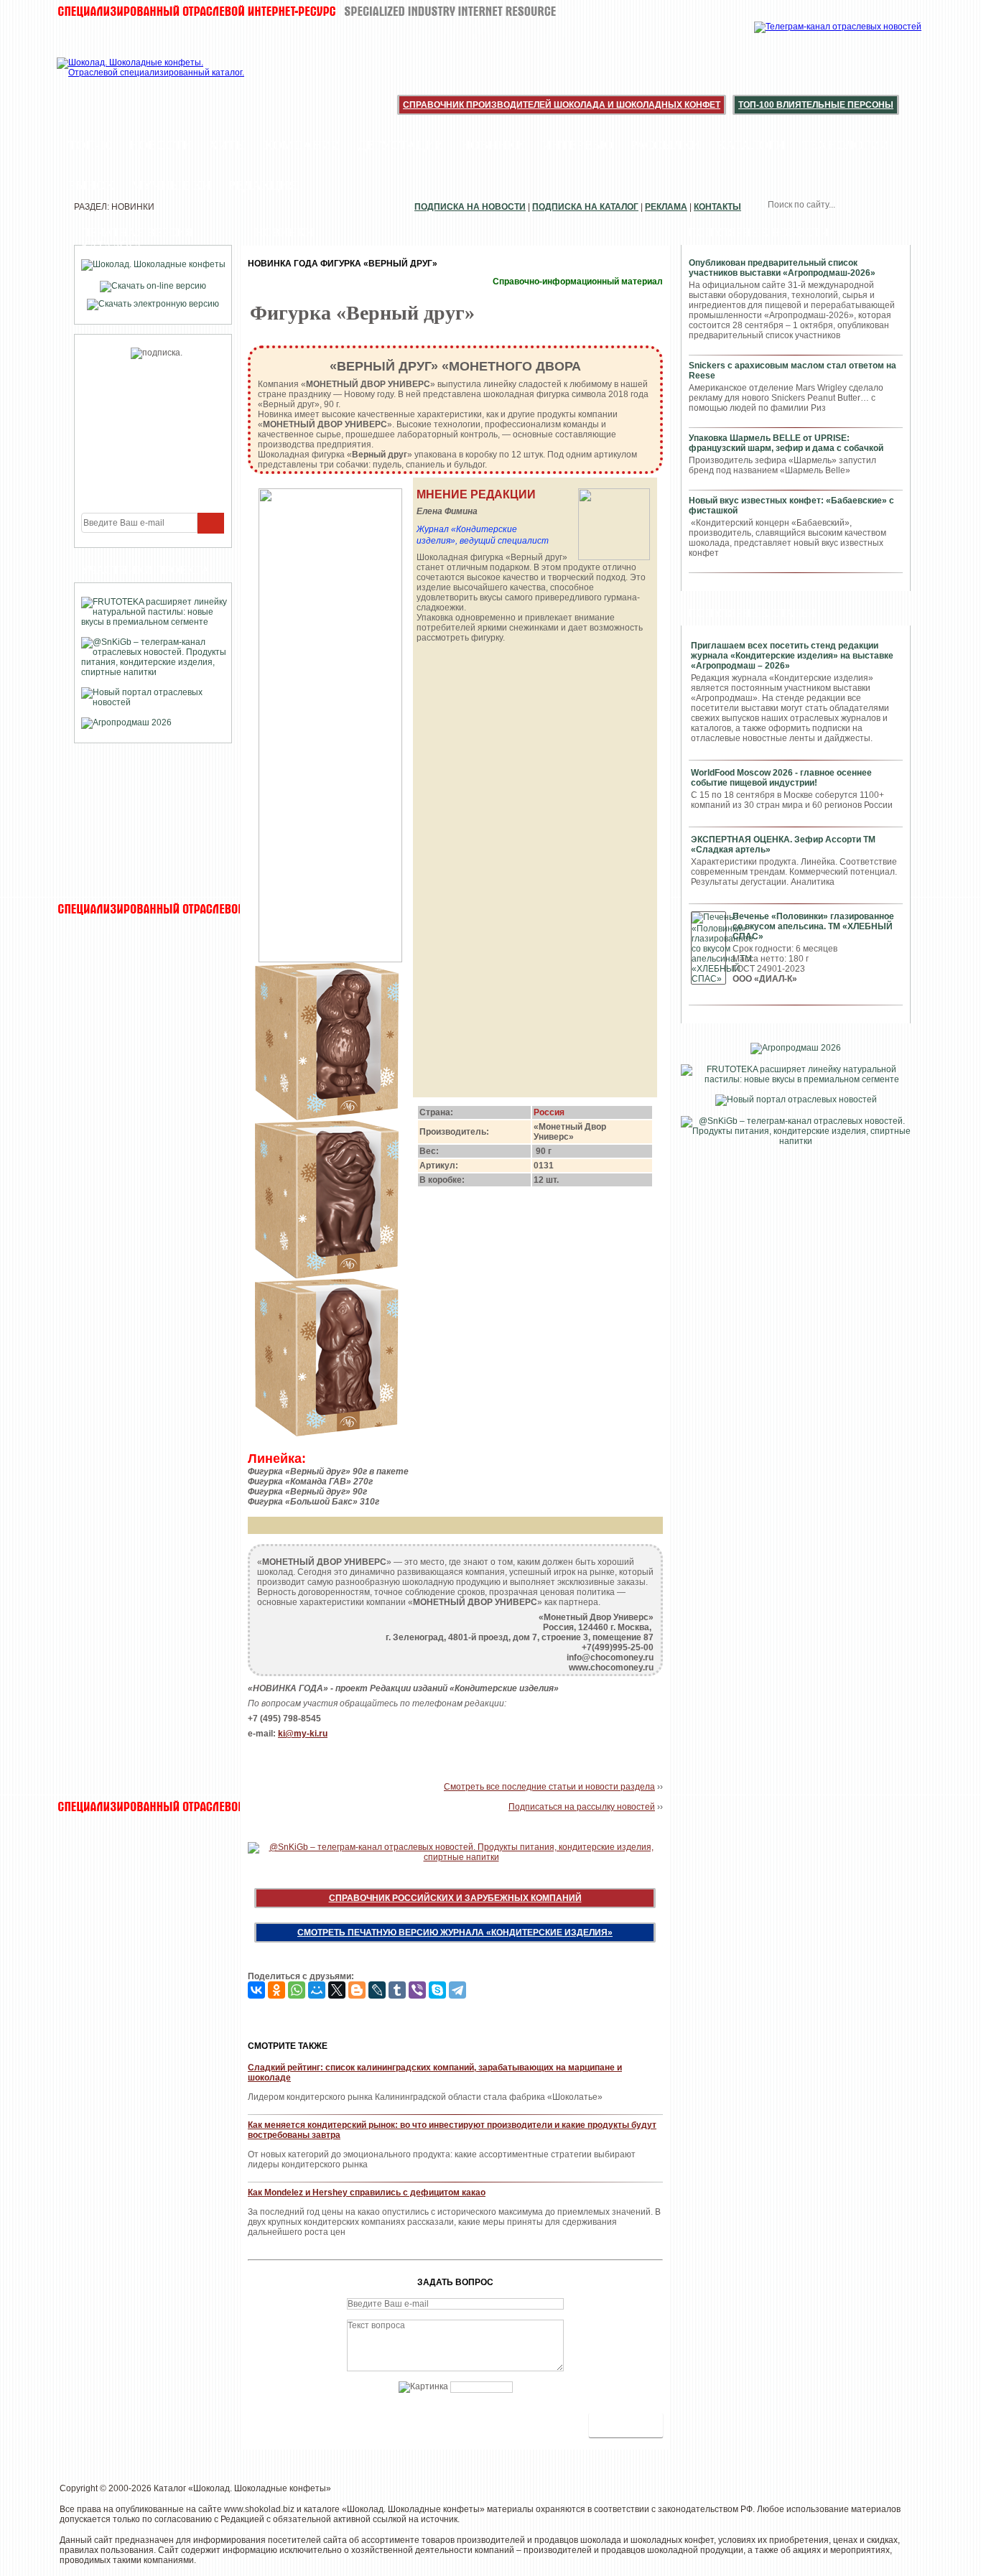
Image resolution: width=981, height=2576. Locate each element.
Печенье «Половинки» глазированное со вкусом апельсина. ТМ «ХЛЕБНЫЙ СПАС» (813, 926)
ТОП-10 (90, 145)
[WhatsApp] (297, 1990)
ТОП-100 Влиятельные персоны (816, 105)
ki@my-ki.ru (303, 1734)
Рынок (91, 185)
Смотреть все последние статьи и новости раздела (549, 1787)
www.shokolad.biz (259, 2509)
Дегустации (401, 145)
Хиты (228, 145)
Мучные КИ (171, 185)
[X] (337, 1990)
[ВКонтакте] (256, 1990)
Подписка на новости (470, 207)
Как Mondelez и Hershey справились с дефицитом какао (367, 2193)
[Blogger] (357, 1990)
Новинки (493, 145)
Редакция (263, 185)
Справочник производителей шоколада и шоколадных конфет (562, 105)
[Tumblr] (397, 1990)
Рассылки (665, 145)
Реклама (666, 207)
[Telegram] (457, 1990)
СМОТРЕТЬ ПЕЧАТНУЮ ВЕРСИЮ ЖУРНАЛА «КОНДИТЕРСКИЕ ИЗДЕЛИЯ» (455, 1933)
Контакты (717, 207)
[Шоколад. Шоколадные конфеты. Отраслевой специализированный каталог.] (151, 79)
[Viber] (417, 1990)
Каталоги (751, 145)
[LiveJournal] (377, 1990)
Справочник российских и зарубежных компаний (455, 1898)
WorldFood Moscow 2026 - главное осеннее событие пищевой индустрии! (781, 778)
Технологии (846, 145)
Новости (161, 145)
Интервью (578, 145)
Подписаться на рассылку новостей (582, 1807)
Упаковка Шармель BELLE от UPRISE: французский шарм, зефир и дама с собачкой (786, 443)
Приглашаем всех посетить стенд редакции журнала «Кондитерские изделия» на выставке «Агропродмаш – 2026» (792, 656)
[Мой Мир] (317, 1990)
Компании (302, 145)
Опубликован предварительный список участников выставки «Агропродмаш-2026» (782, 268)
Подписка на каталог (585, 207)
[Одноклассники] (276, 1990)
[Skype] (437, 1990)
